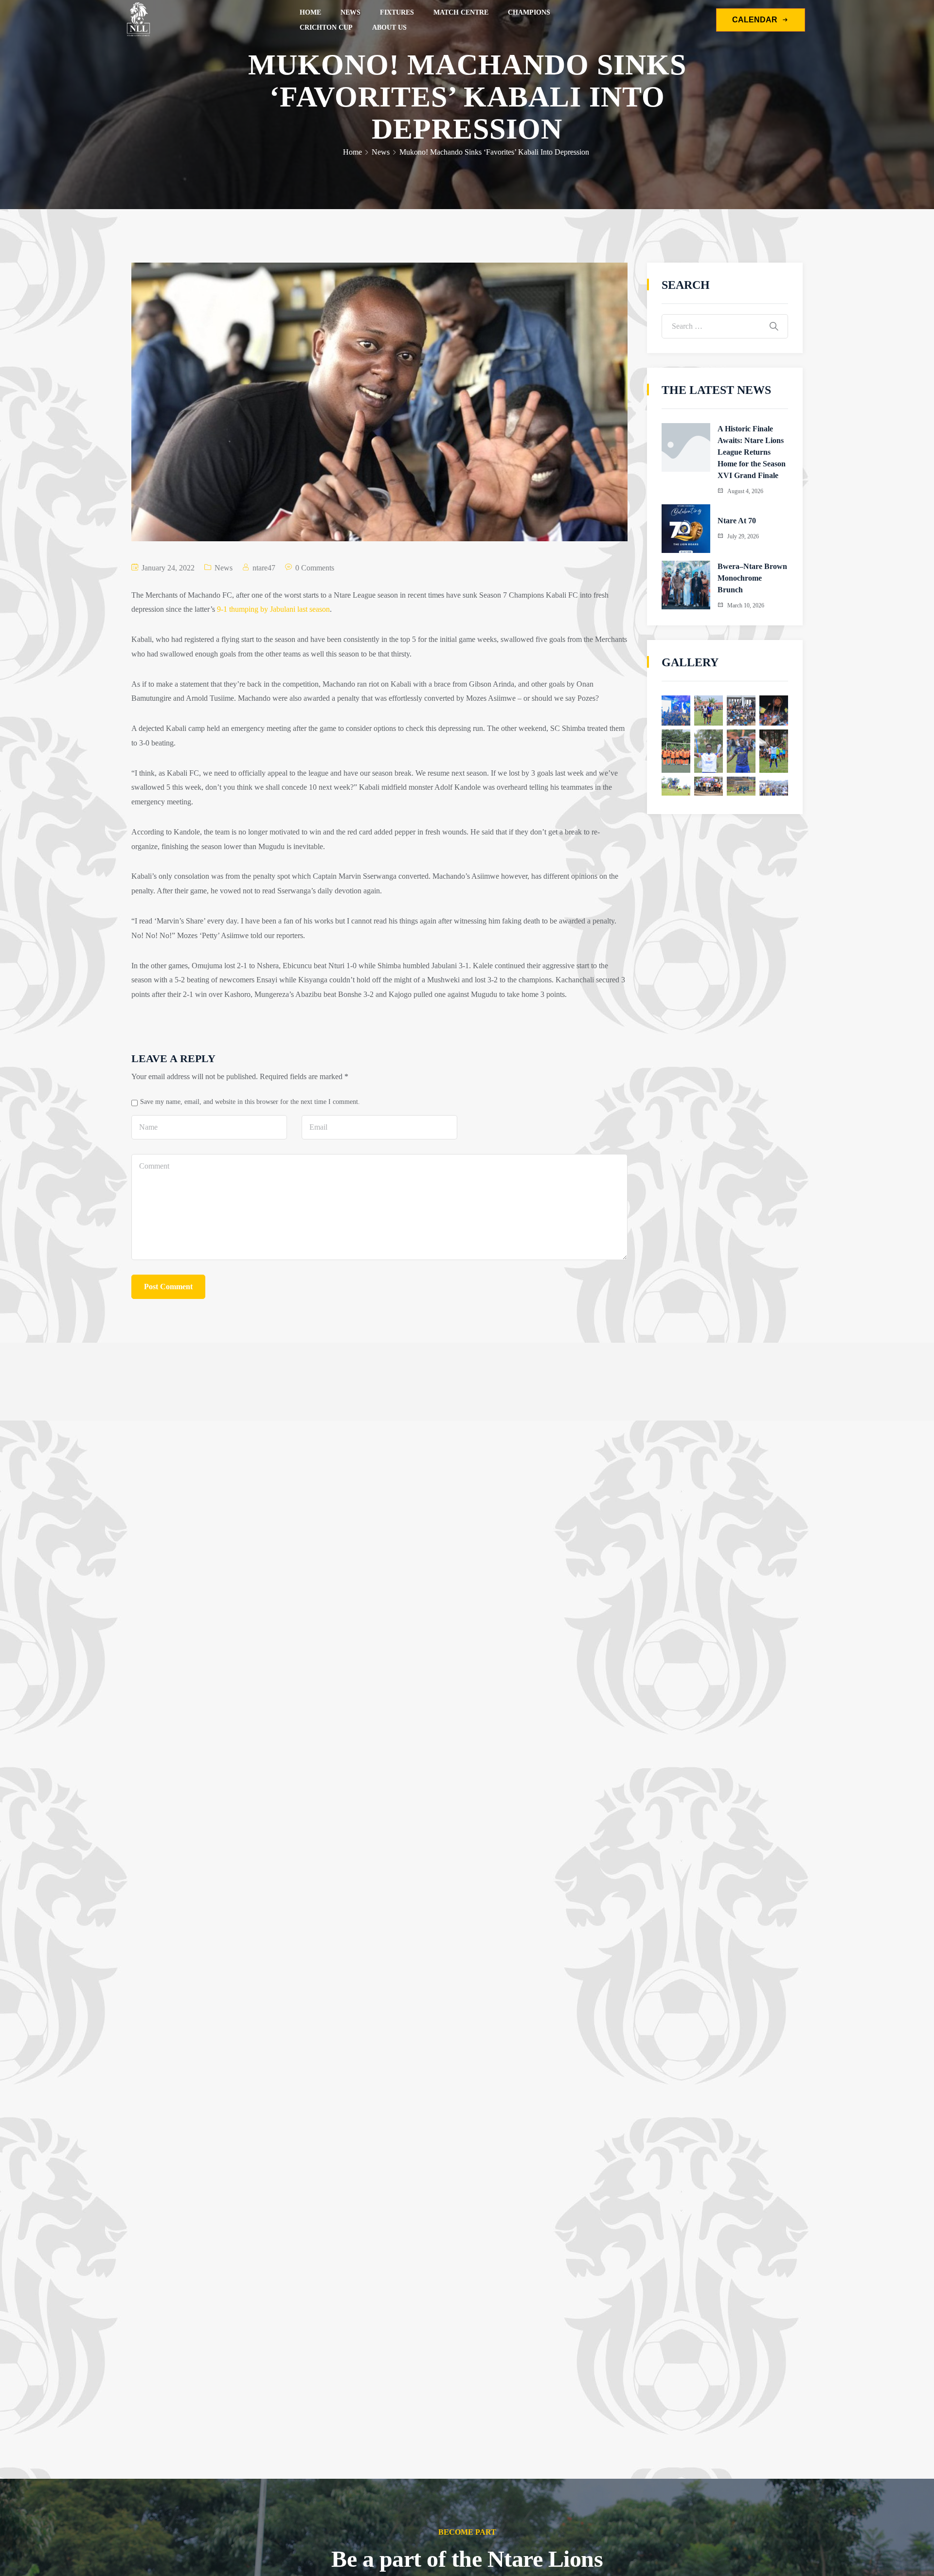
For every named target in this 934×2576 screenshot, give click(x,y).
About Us (389, 27)
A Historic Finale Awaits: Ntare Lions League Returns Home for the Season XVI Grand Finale (752, 452)
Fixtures (397, 12)
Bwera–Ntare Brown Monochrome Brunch (752, 578)
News (350, 12)
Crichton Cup (326, 27)
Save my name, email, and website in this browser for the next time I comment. (250, 1101)
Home (310, 12)
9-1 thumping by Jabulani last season (273, 609)
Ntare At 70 (737, 521)
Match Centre (461, 12)
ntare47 (264, 568)
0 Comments (315, 568)
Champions (529, 12)
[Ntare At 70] (686, 529)
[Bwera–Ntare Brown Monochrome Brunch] (686, 585)
